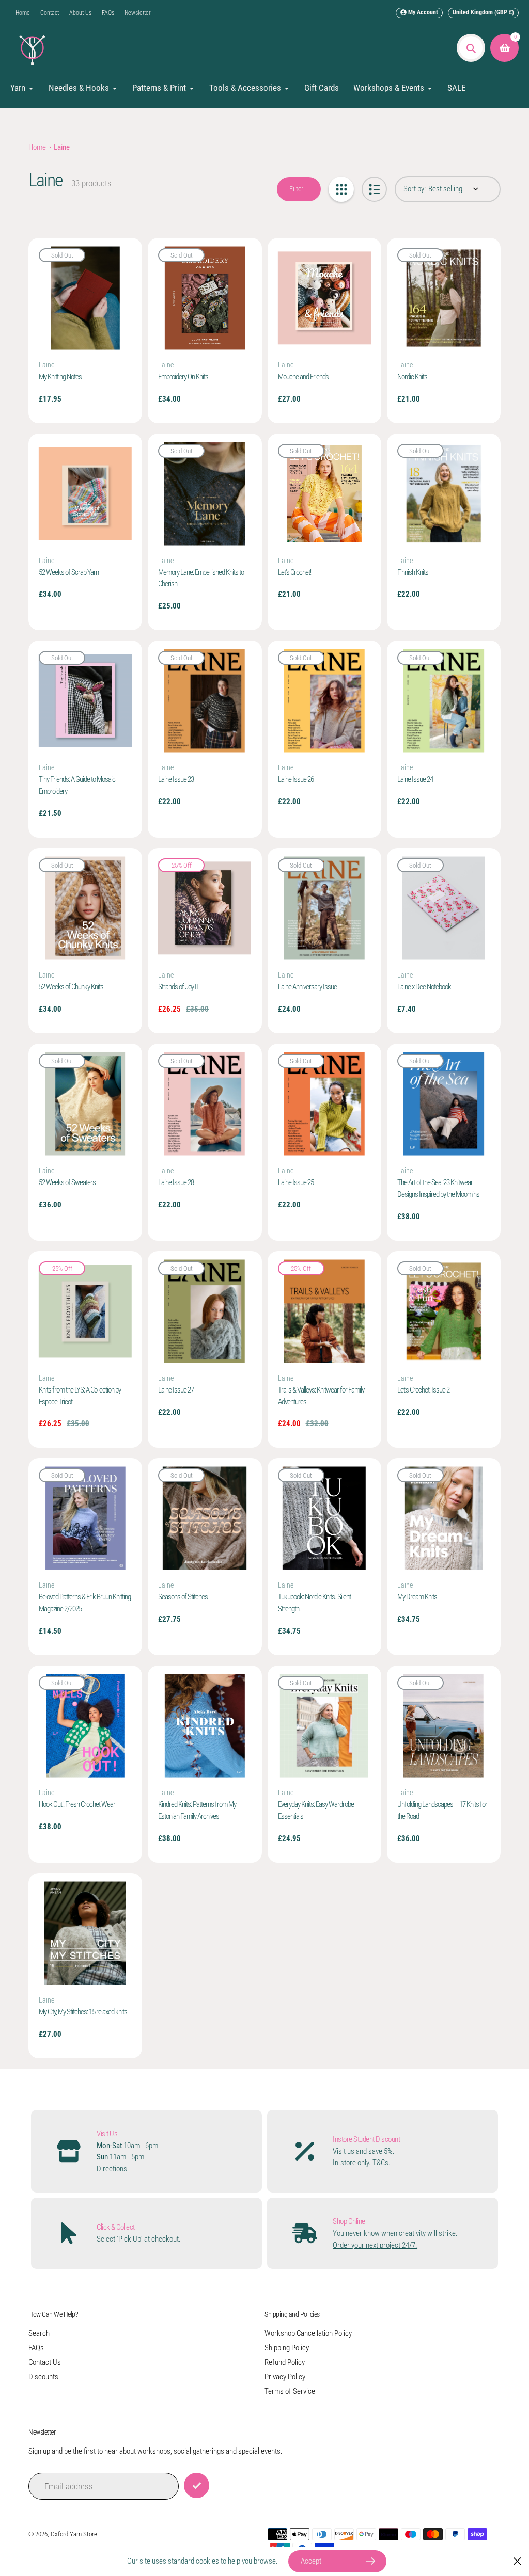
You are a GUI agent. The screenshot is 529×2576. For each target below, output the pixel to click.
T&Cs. (382, 2163)
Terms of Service (290, 2391)
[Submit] (197, 2485)
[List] (374, 189)
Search (39, 2333)
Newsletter (138, 13)
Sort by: (415, 189)
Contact (50, 13)
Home (23, 13)
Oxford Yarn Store (74, 2534)
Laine (62, 147)
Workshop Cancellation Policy (308, 2333)
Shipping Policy (287, 2348)
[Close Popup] (517, 2561)
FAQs (108, 13)
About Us (80, 13)
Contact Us (45, 2362)
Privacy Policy (285, 2377)
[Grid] (341, 189)
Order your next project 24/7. (375, 2245)
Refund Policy (285, 2362)
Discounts (43, 2377)
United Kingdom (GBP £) (483, 12)
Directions (112, 2169)
